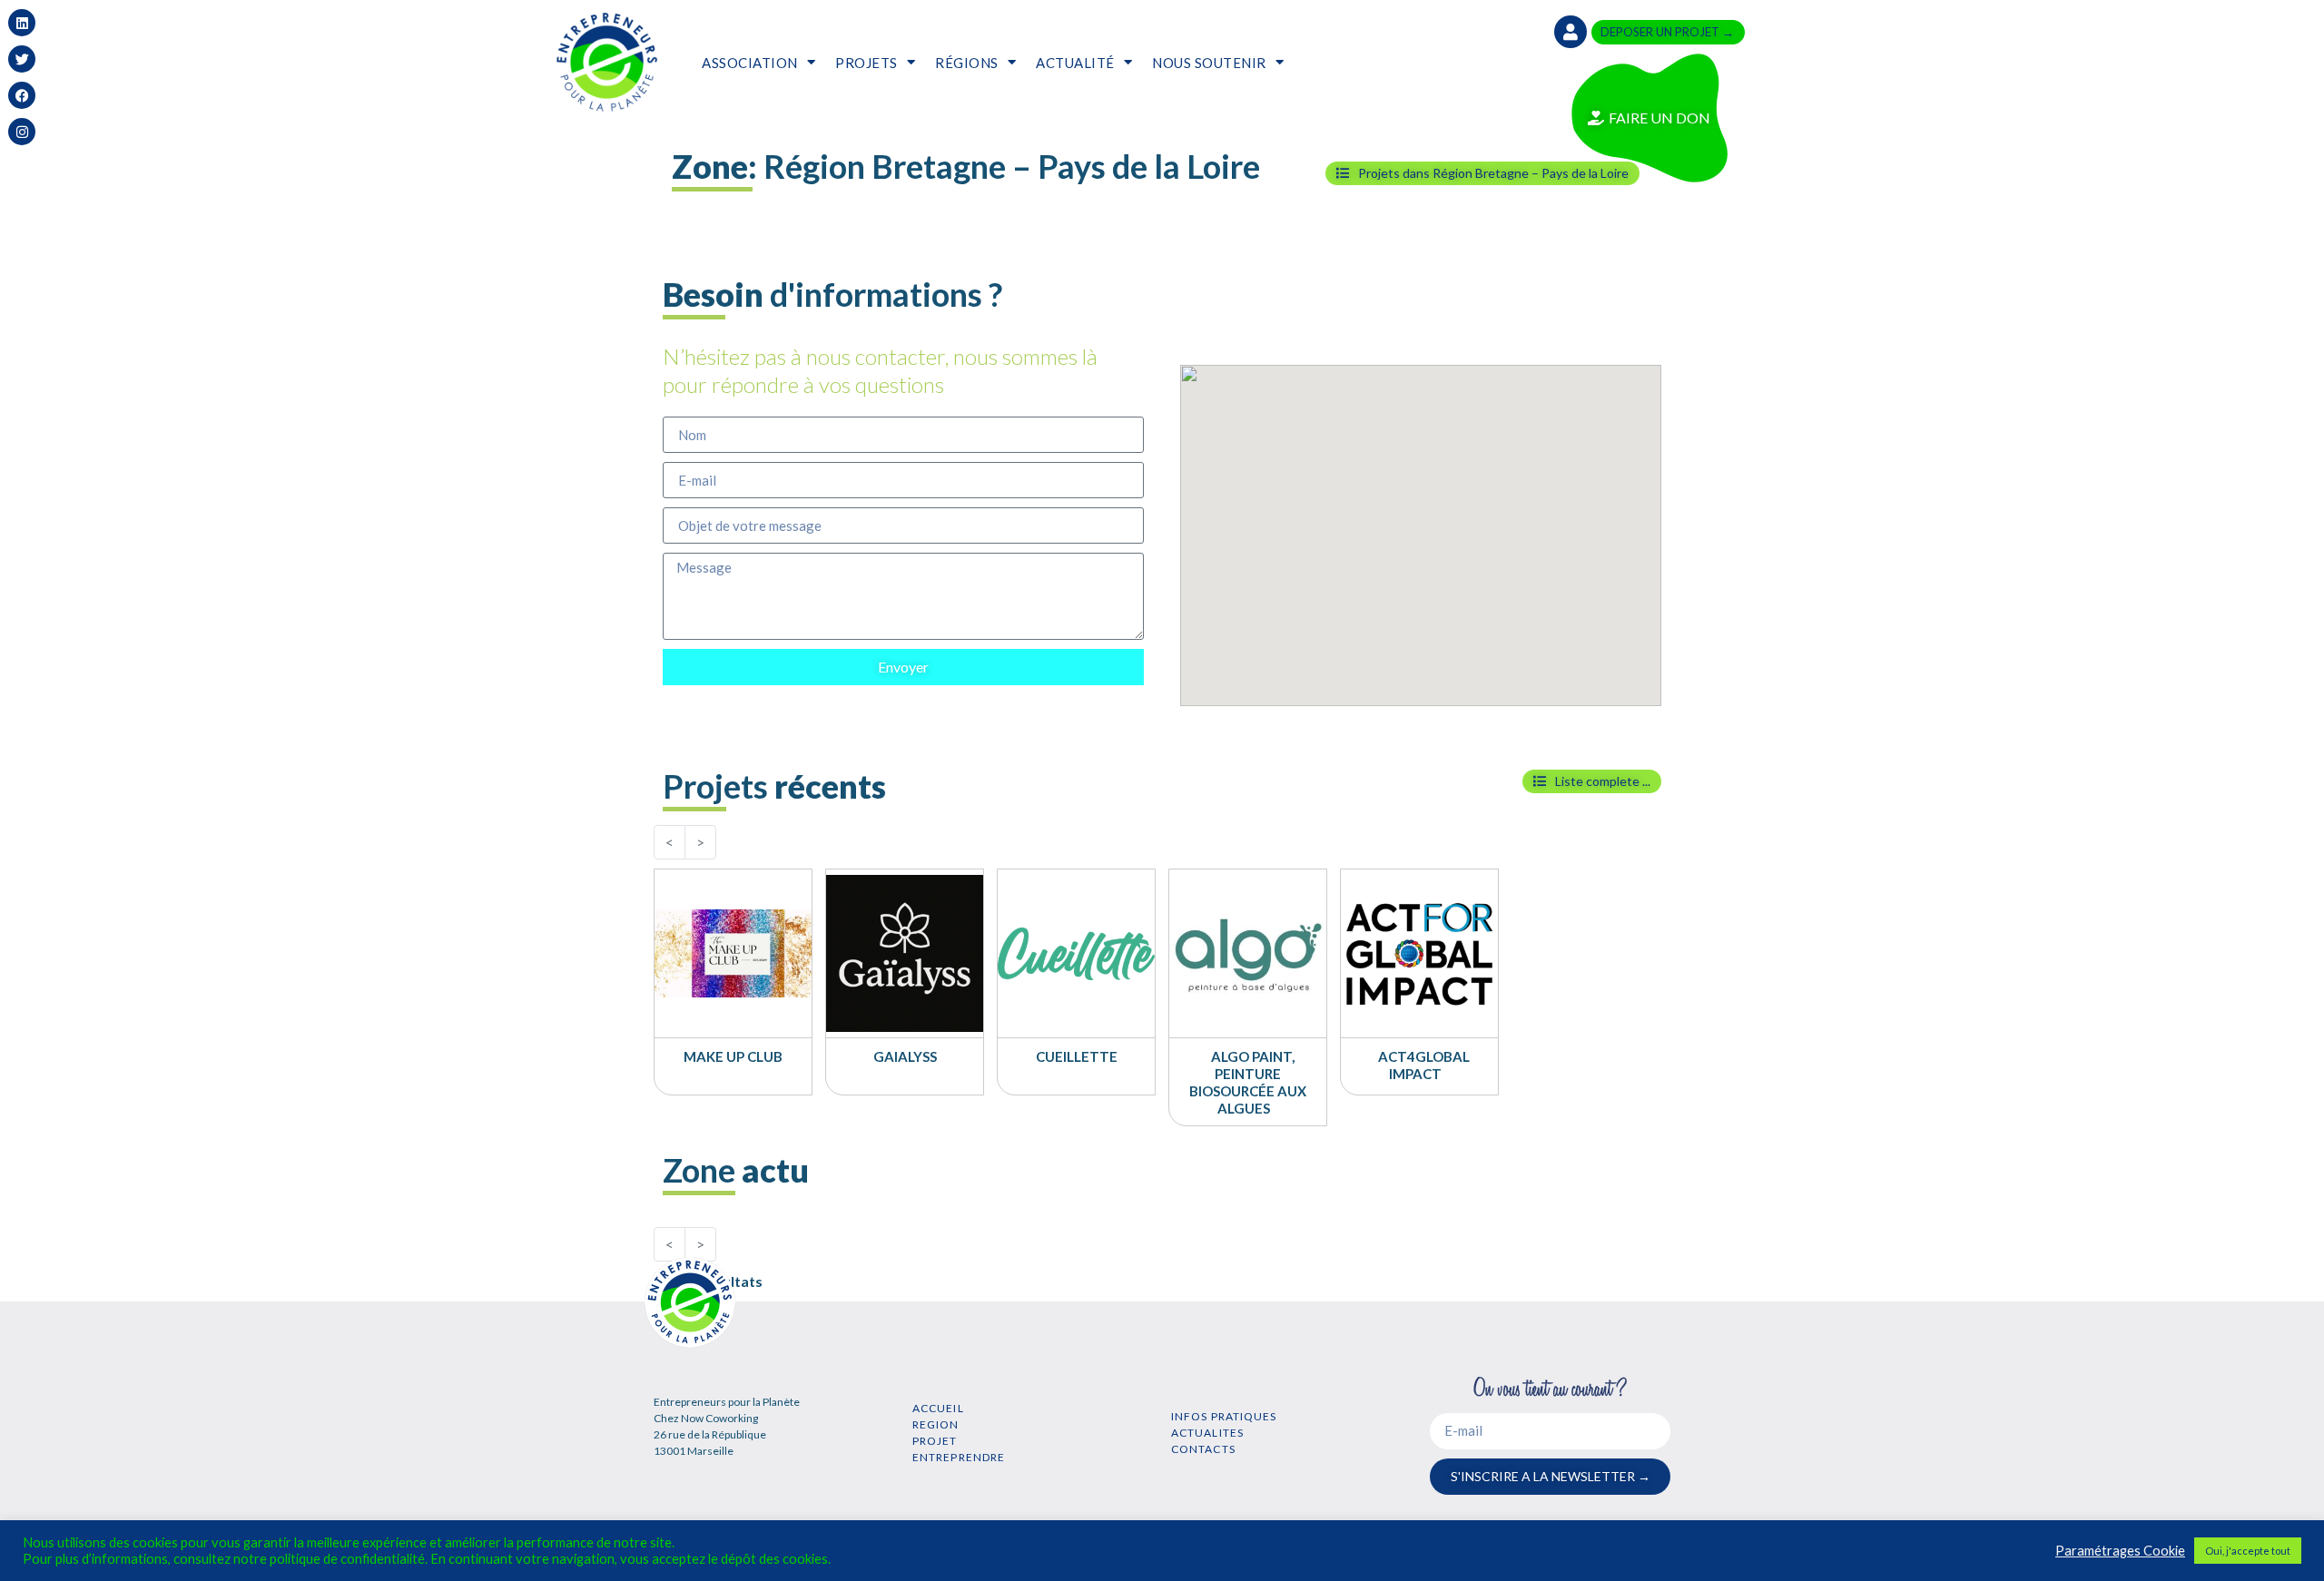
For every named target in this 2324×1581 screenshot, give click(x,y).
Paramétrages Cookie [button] (2120, 1551)
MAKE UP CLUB (733, 1056)
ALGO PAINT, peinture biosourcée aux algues (1248, 1082)
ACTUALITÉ (1075, 63)
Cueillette (1077, 1056)
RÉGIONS (967, 63)
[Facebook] (22, 95)
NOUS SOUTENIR (1209, 63)
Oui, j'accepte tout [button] (2248, 1551)
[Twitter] (22, 59)
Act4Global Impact (1424, 1065)
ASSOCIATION (750, 63)
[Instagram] (22, 132)
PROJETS (867, 63)
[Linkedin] (22, 23)
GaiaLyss (905, 1056)
